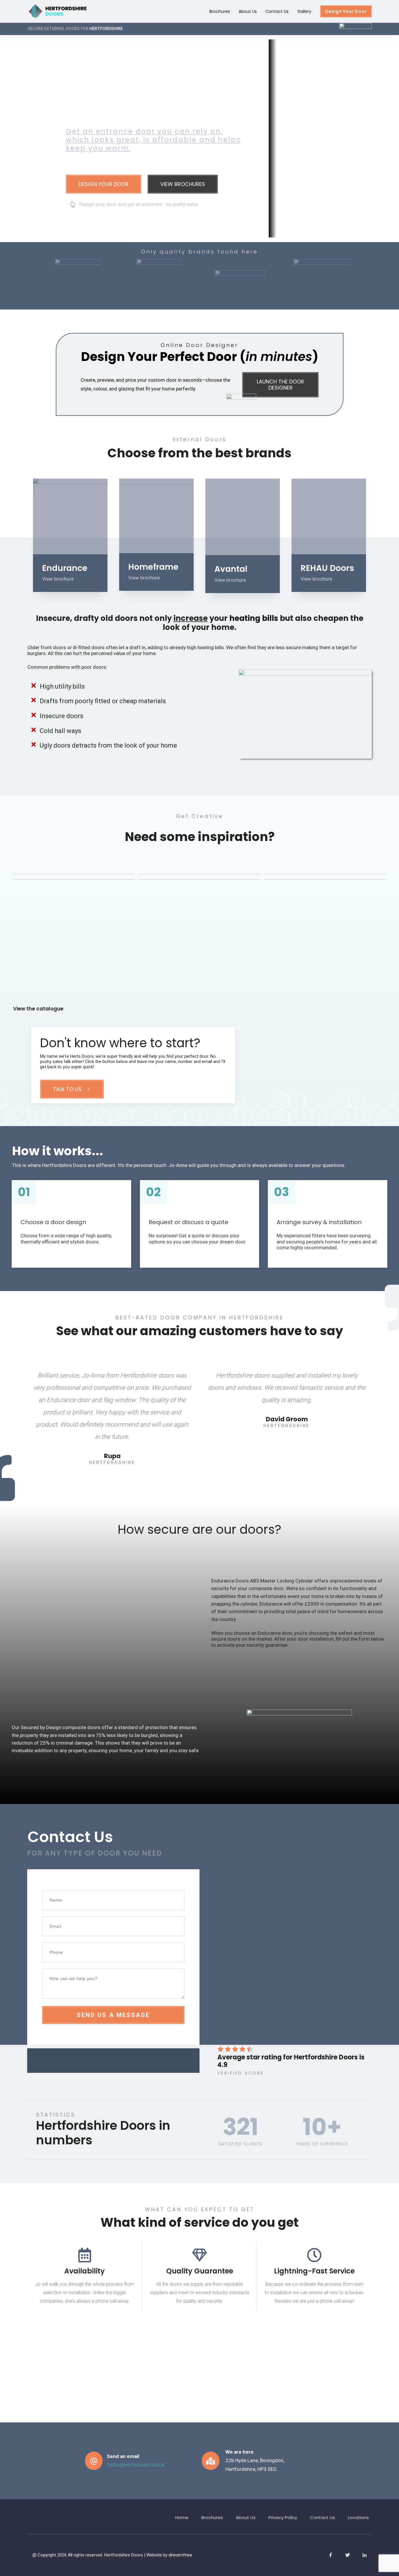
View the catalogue (38, 1009)
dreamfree (180, 2555)
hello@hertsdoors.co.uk (136, 2465)
